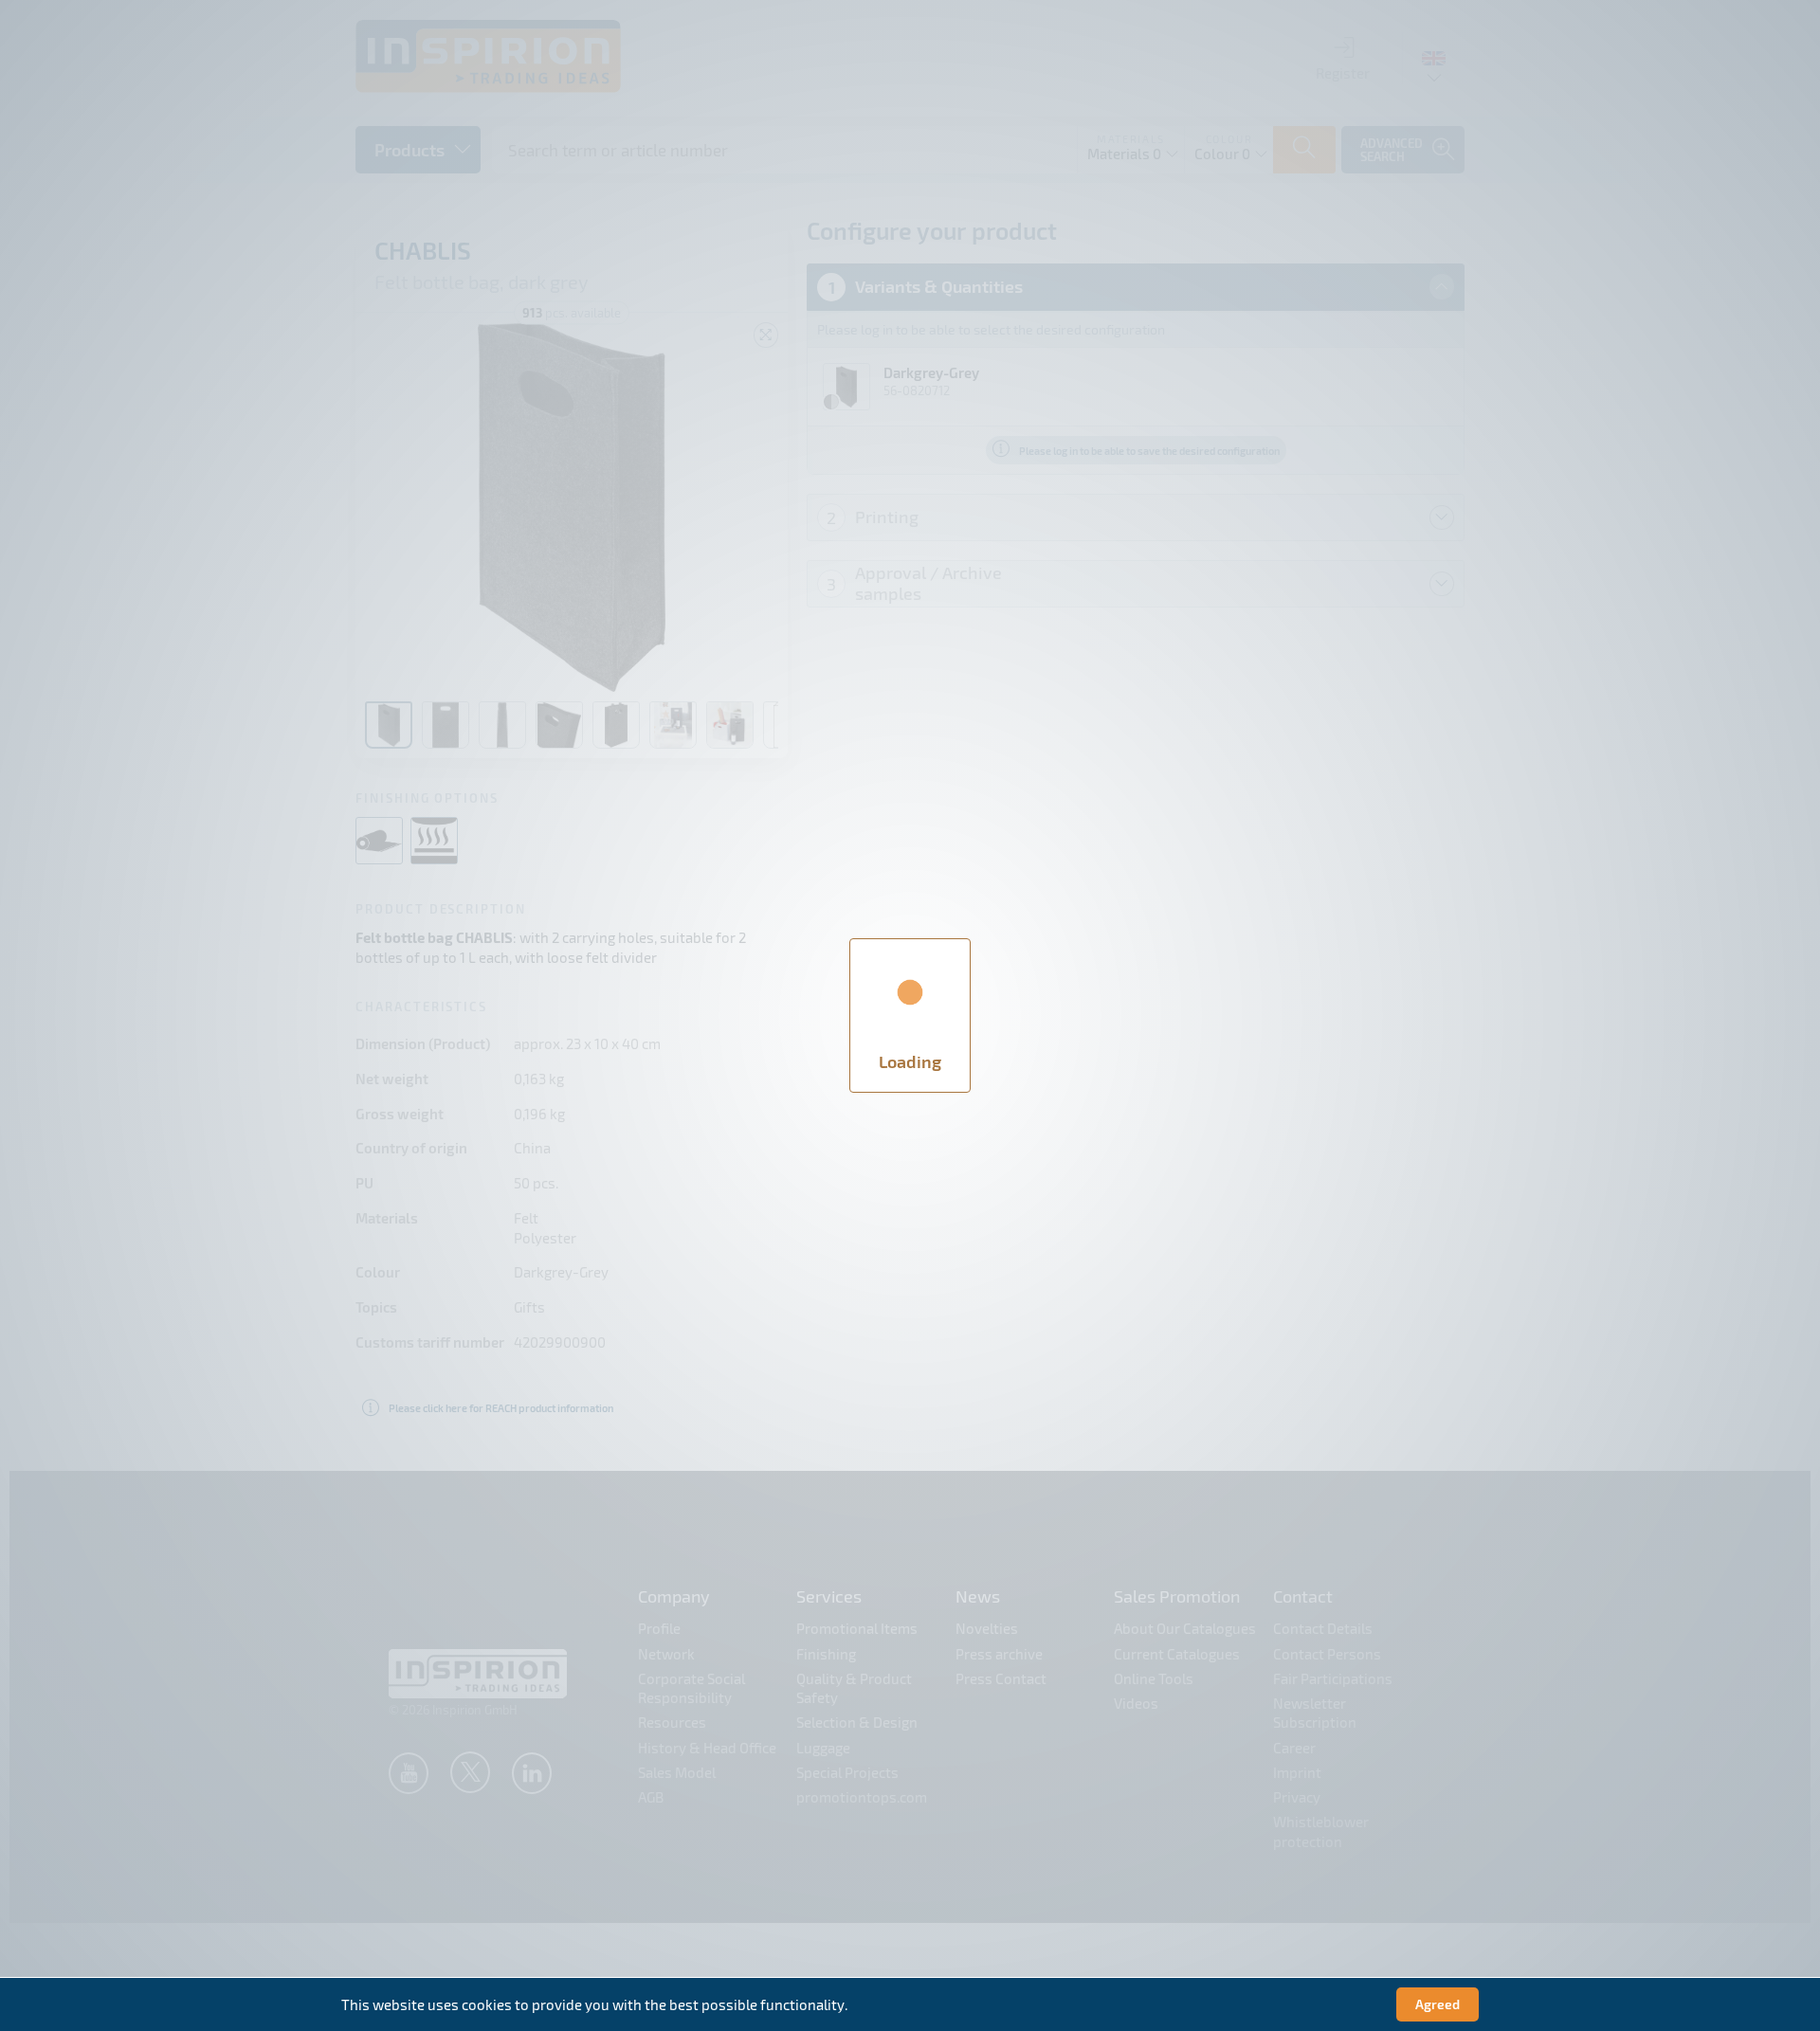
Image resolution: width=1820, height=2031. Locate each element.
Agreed (1438, 2004)
